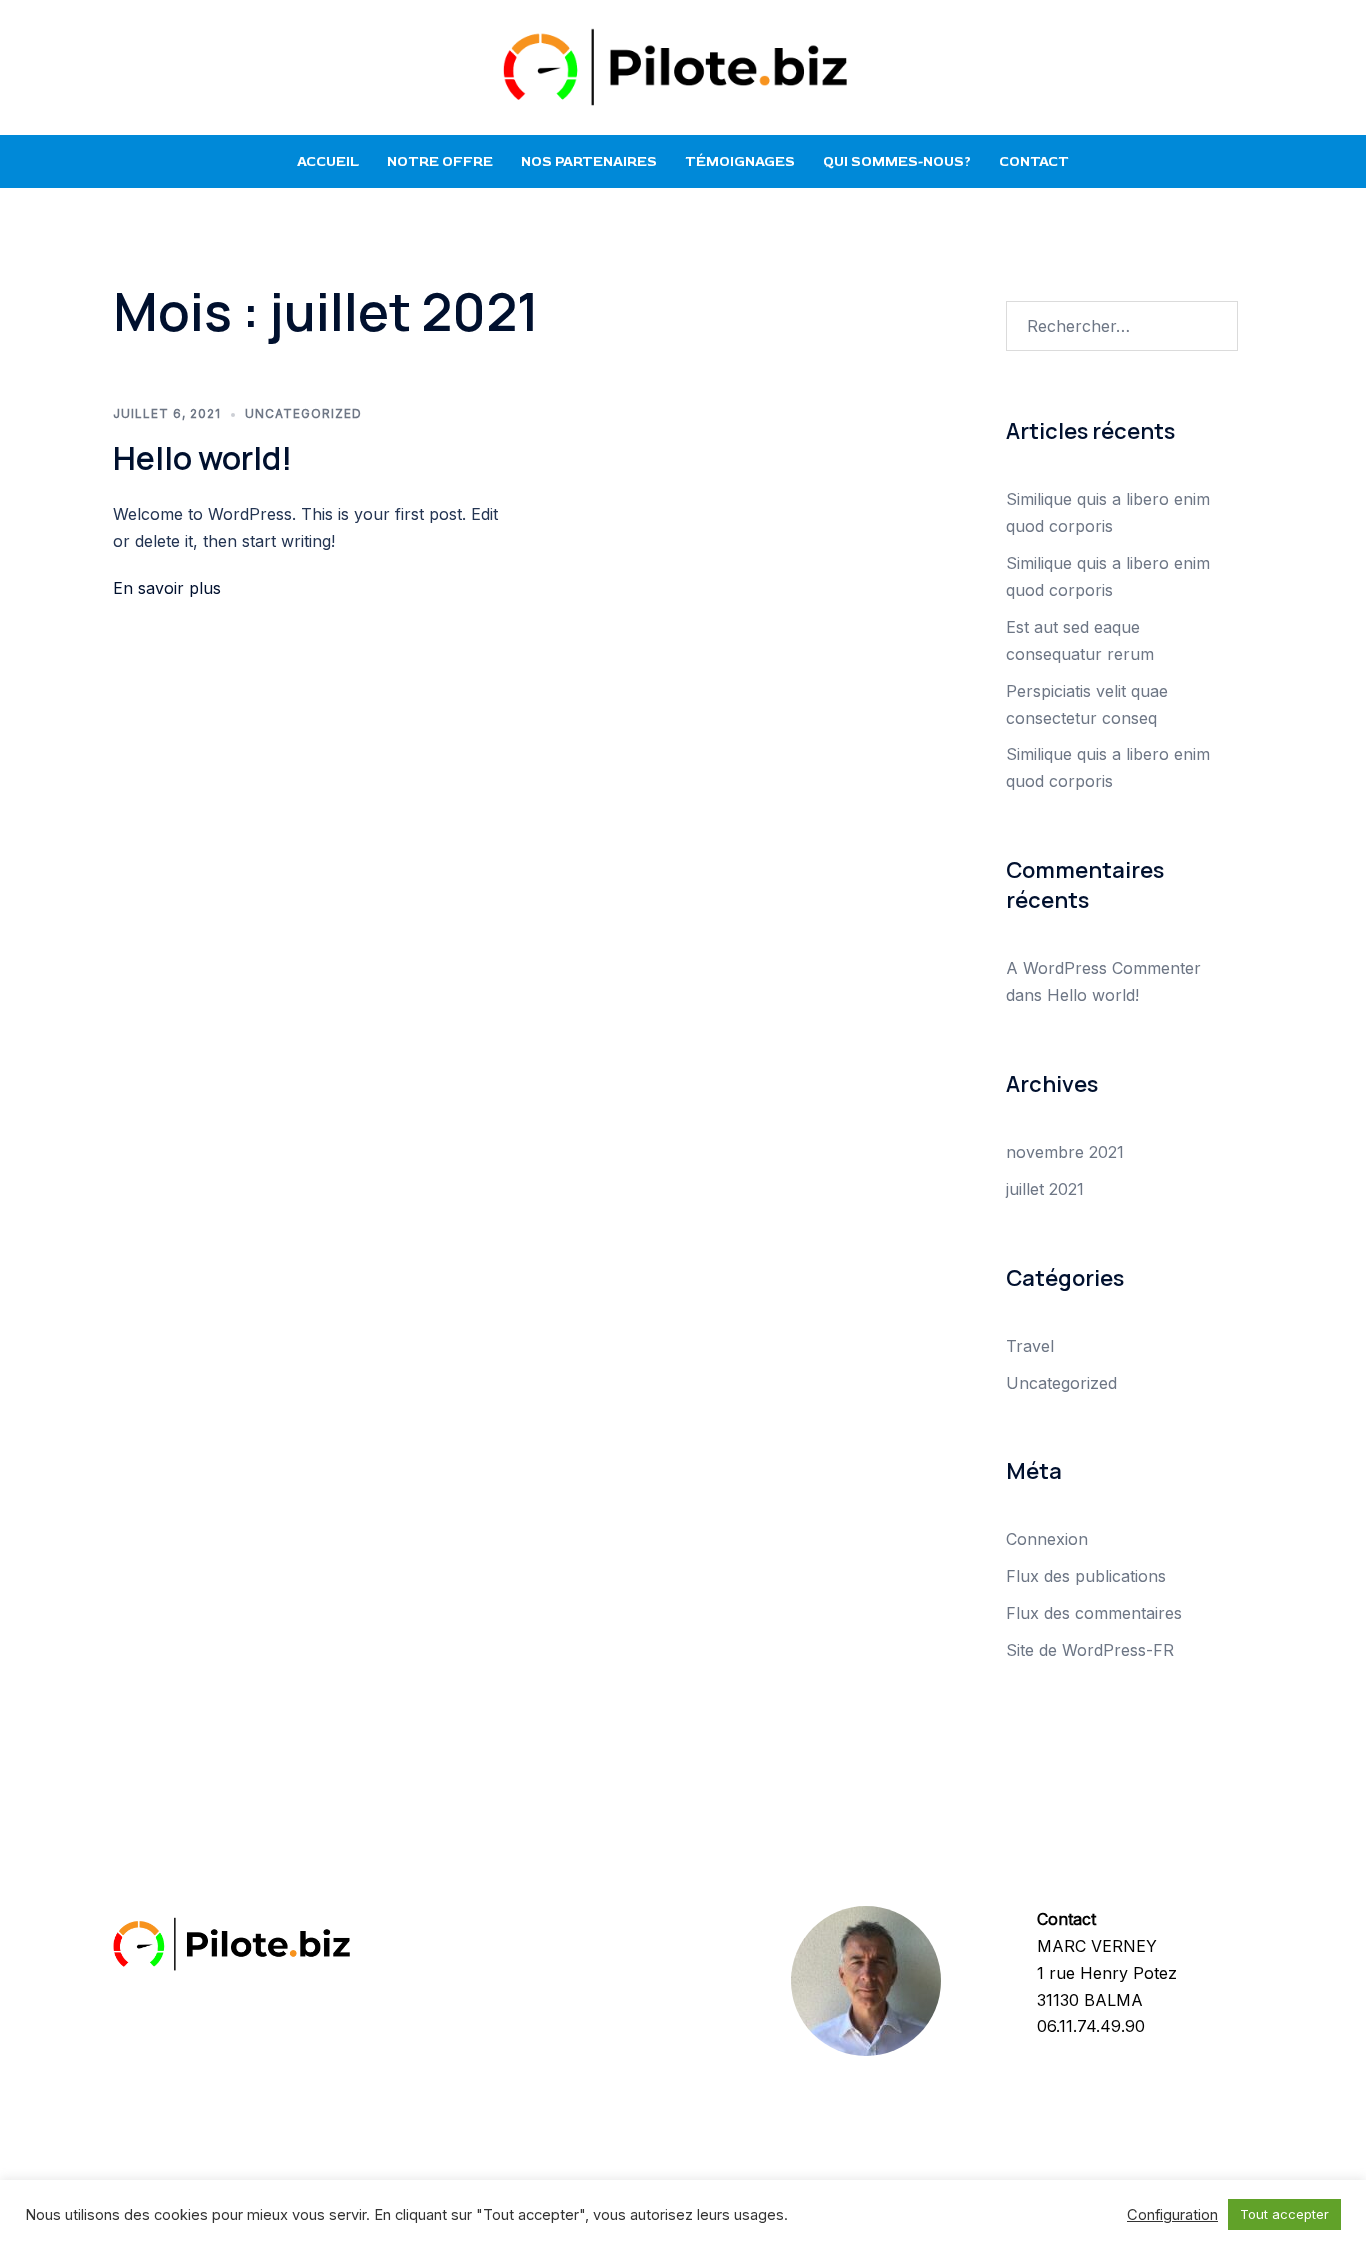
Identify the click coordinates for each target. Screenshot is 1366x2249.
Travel (1030, 1346)
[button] (121, 67)
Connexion (1047, 1539)
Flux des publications (1086, 1576)
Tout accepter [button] (1284, 2214)
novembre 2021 (1065, 1152)
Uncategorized (303, 413)
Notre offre (440, 161)
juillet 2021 (1045, 1189)
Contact (1034, 161)
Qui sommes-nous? (897, 161)
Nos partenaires (589, 161)
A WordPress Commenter (1103, 968)
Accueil (328, 161)
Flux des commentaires (1094, 1613)
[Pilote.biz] (683, 65)
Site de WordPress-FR (1090, 1650)
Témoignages (740, 161)
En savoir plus (167, 588)
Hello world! (202, 458)
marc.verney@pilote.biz (1126, 2053)
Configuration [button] (1172, 2215)
